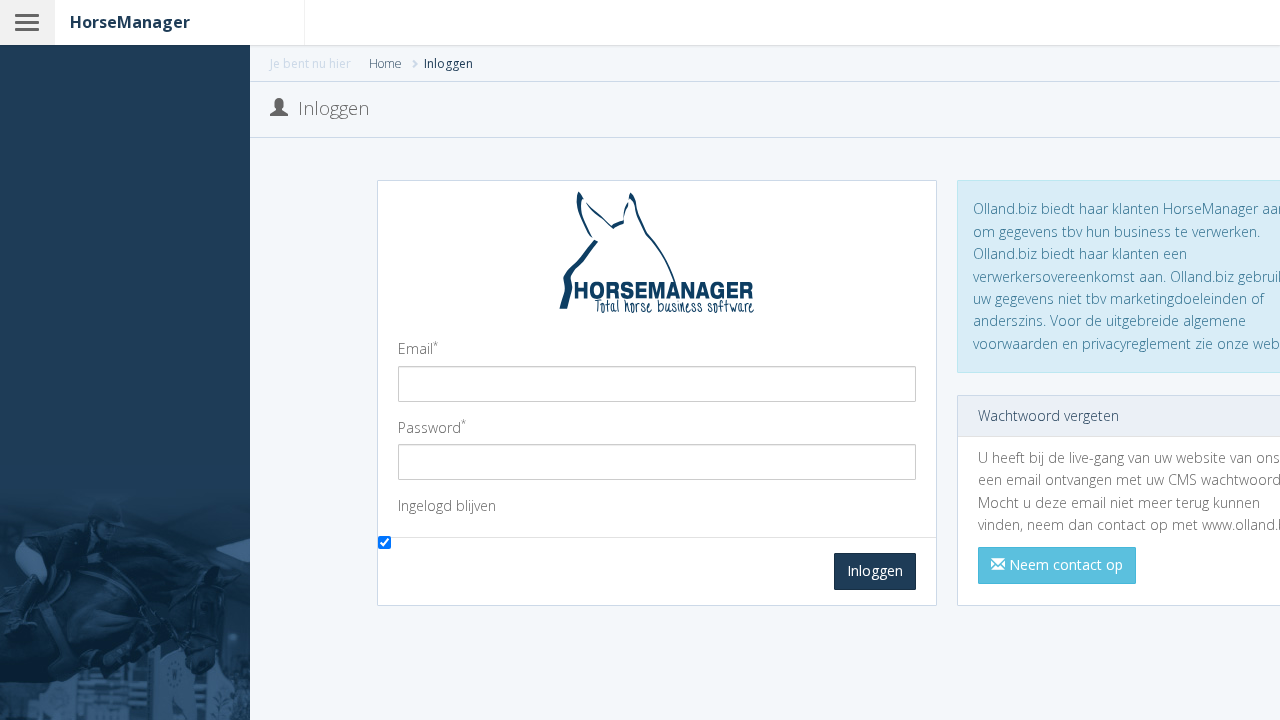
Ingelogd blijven (447, 505)
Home (385, 63)
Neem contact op (1064, 564)
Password (432, 427)
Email (418, 348)
